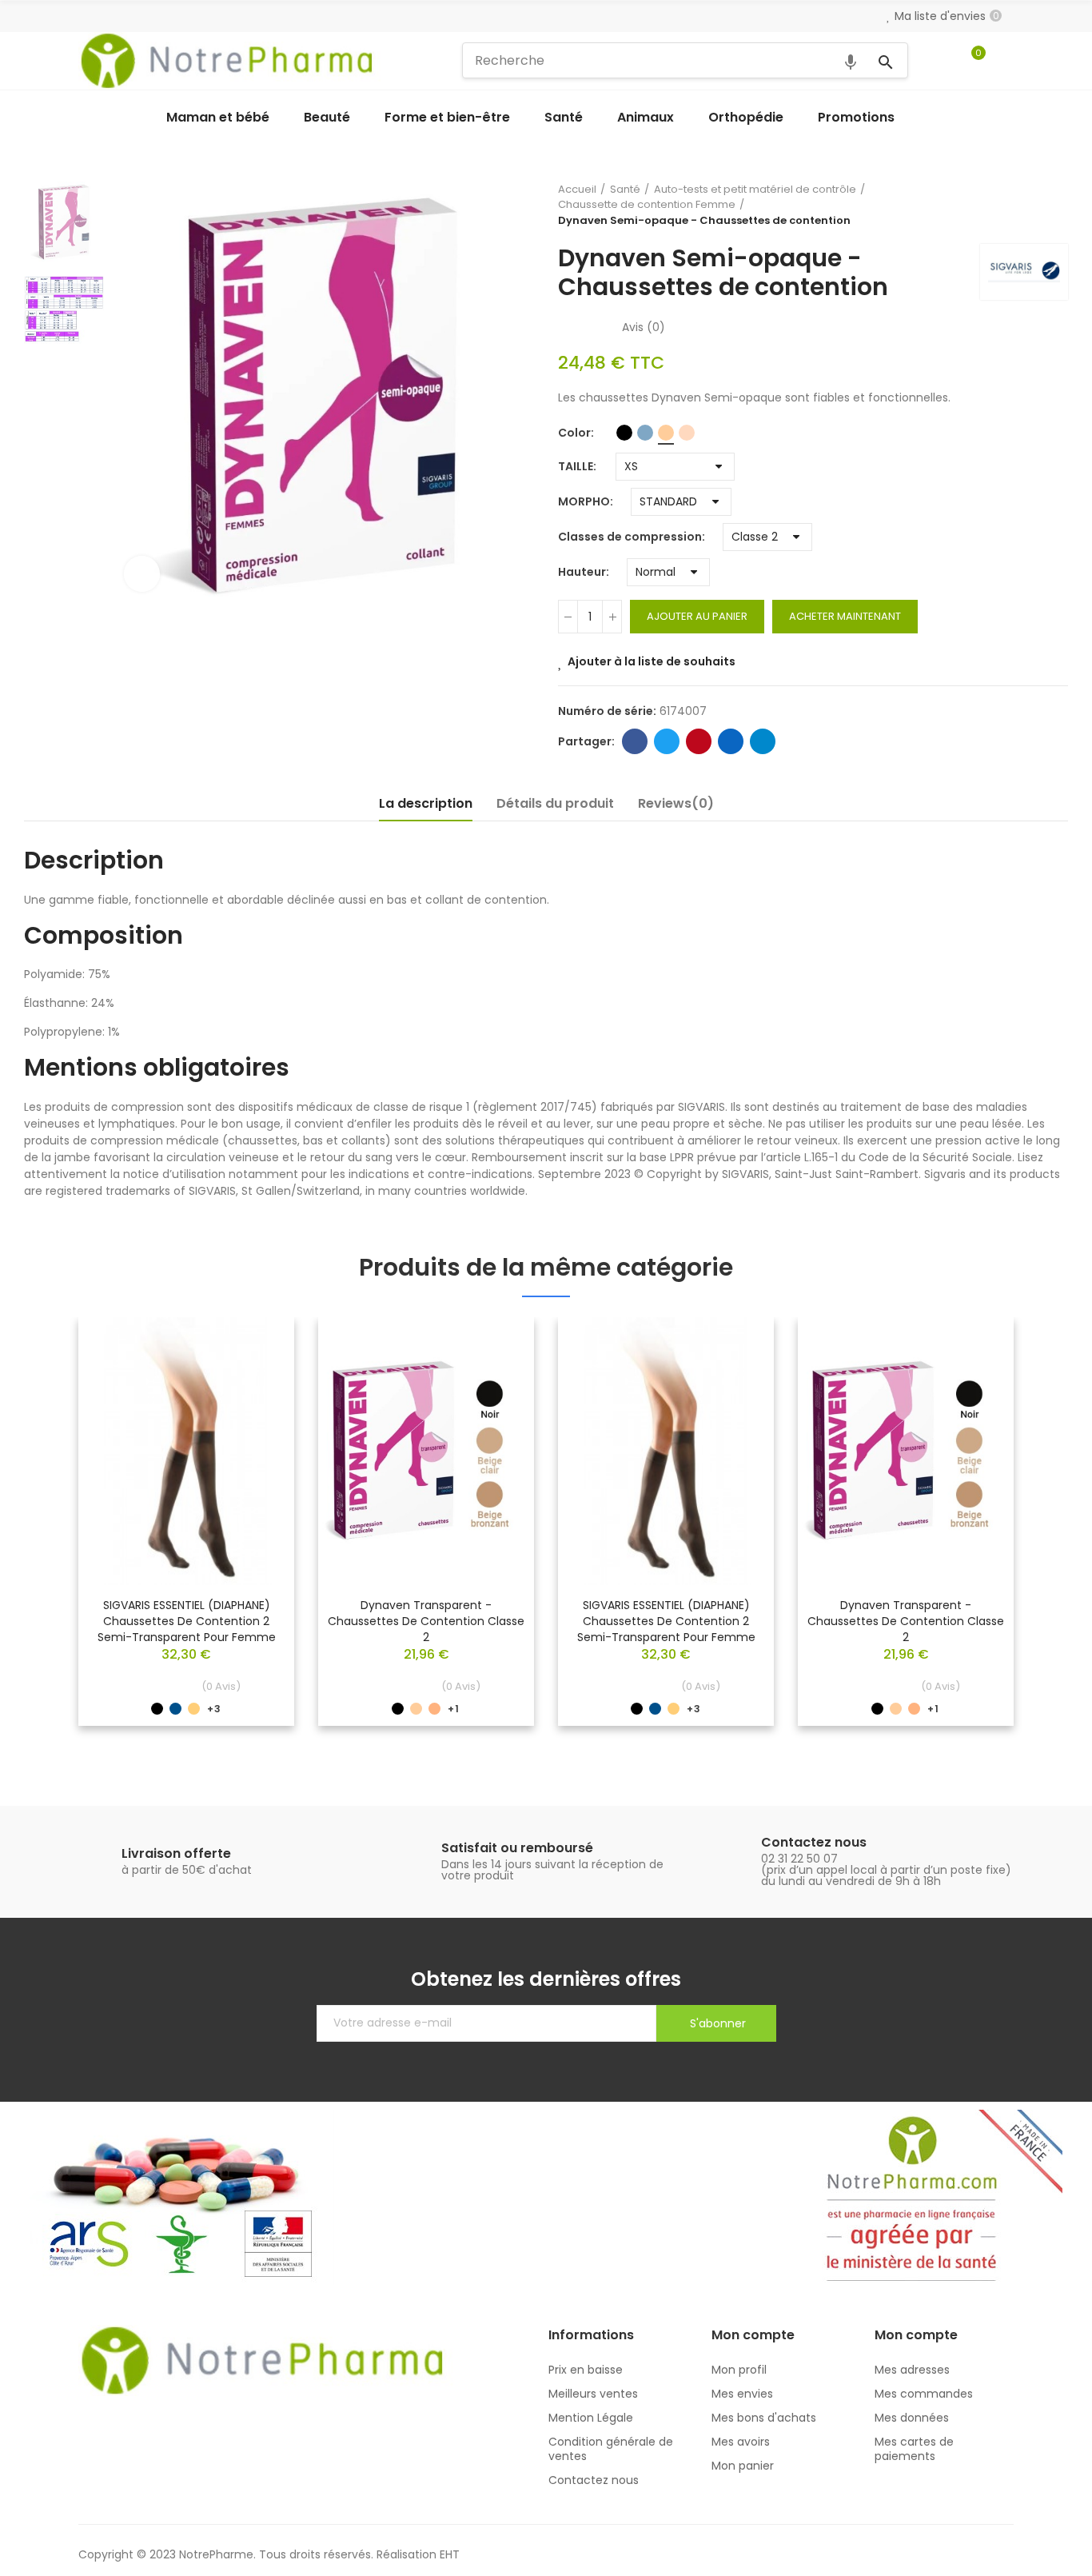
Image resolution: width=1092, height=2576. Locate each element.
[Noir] (624, 433)
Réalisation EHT (418, 2554)
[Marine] (645, 433)
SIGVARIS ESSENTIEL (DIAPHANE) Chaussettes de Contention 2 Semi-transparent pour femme (187, 1621)
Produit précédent (1040, 205)
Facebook (635, 741)
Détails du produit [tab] (555, 803)
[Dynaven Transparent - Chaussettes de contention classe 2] (426, 1451)
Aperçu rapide (254, 1377)
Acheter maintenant (845, 616)
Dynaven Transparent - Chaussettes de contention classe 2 (426, 1621)
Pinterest (699, 741)
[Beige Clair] (666, 433)
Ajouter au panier (697, 616)
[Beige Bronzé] (687, 433)
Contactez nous (814, 1842)
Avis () (644, 327)
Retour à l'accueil (1060, 205)
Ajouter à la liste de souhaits (652, 661)
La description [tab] (426, 803)
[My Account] (1006, 61)
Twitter (667, 741)
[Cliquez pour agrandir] (142, 574)
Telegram (763, 741)
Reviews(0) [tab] (676, 803)
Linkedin (731, 741)
